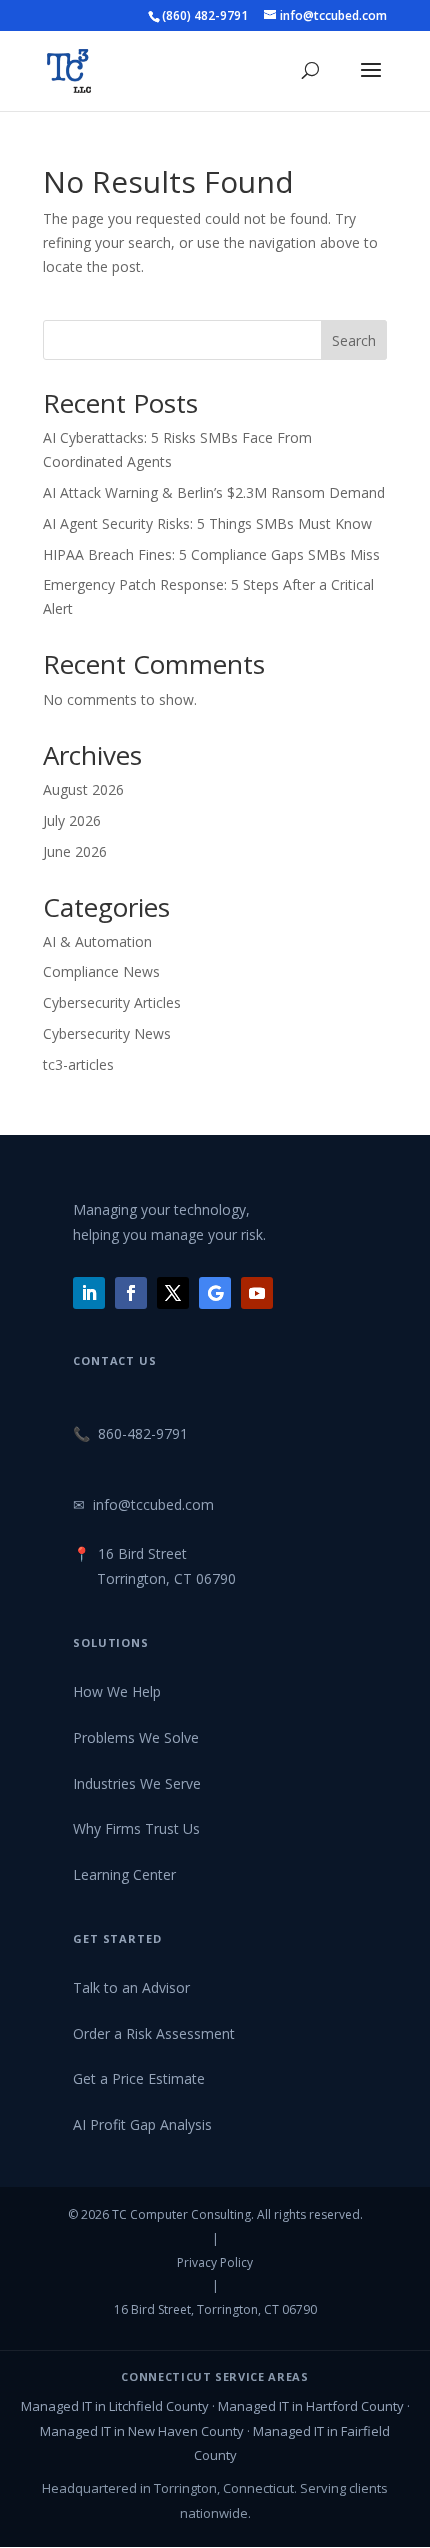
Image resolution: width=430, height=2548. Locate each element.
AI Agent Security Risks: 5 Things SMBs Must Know (207, 523)
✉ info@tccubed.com (143, 1504)
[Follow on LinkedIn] (89, 1293)
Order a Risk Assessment (154, 2033)
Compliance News (101, 971)
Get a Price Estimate (139, 2078)
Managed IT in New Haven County (142, 2431)
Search (354, 340)
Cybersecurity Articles (112, 1002)
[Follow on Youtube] (257, 1293)
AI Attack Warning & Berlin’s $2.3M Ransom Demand (214, 492)
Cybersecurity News (107, 1033)
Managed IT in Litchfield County (115, 2406)
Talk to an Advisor (131, 1987)
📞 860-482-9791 (130, 1433)
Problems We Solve (136, 1737)
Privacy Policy (215, 2262)
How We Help (117, 1691)
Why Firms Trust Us (136, 1828)
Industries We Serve (137, 1783)
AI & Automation (97, 941)
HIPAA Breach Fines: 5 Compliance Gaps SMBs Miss (211, 554)
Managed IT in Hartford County (311, 2406)
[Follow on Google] (215, 1293)
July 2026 (72, 820)
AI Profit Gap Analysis (142, 2124)
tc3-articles (78, 1064)
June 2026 (75, 851)
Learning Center (124, 1874)
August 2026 (83, 789)
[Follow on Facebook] (131, 1293)
